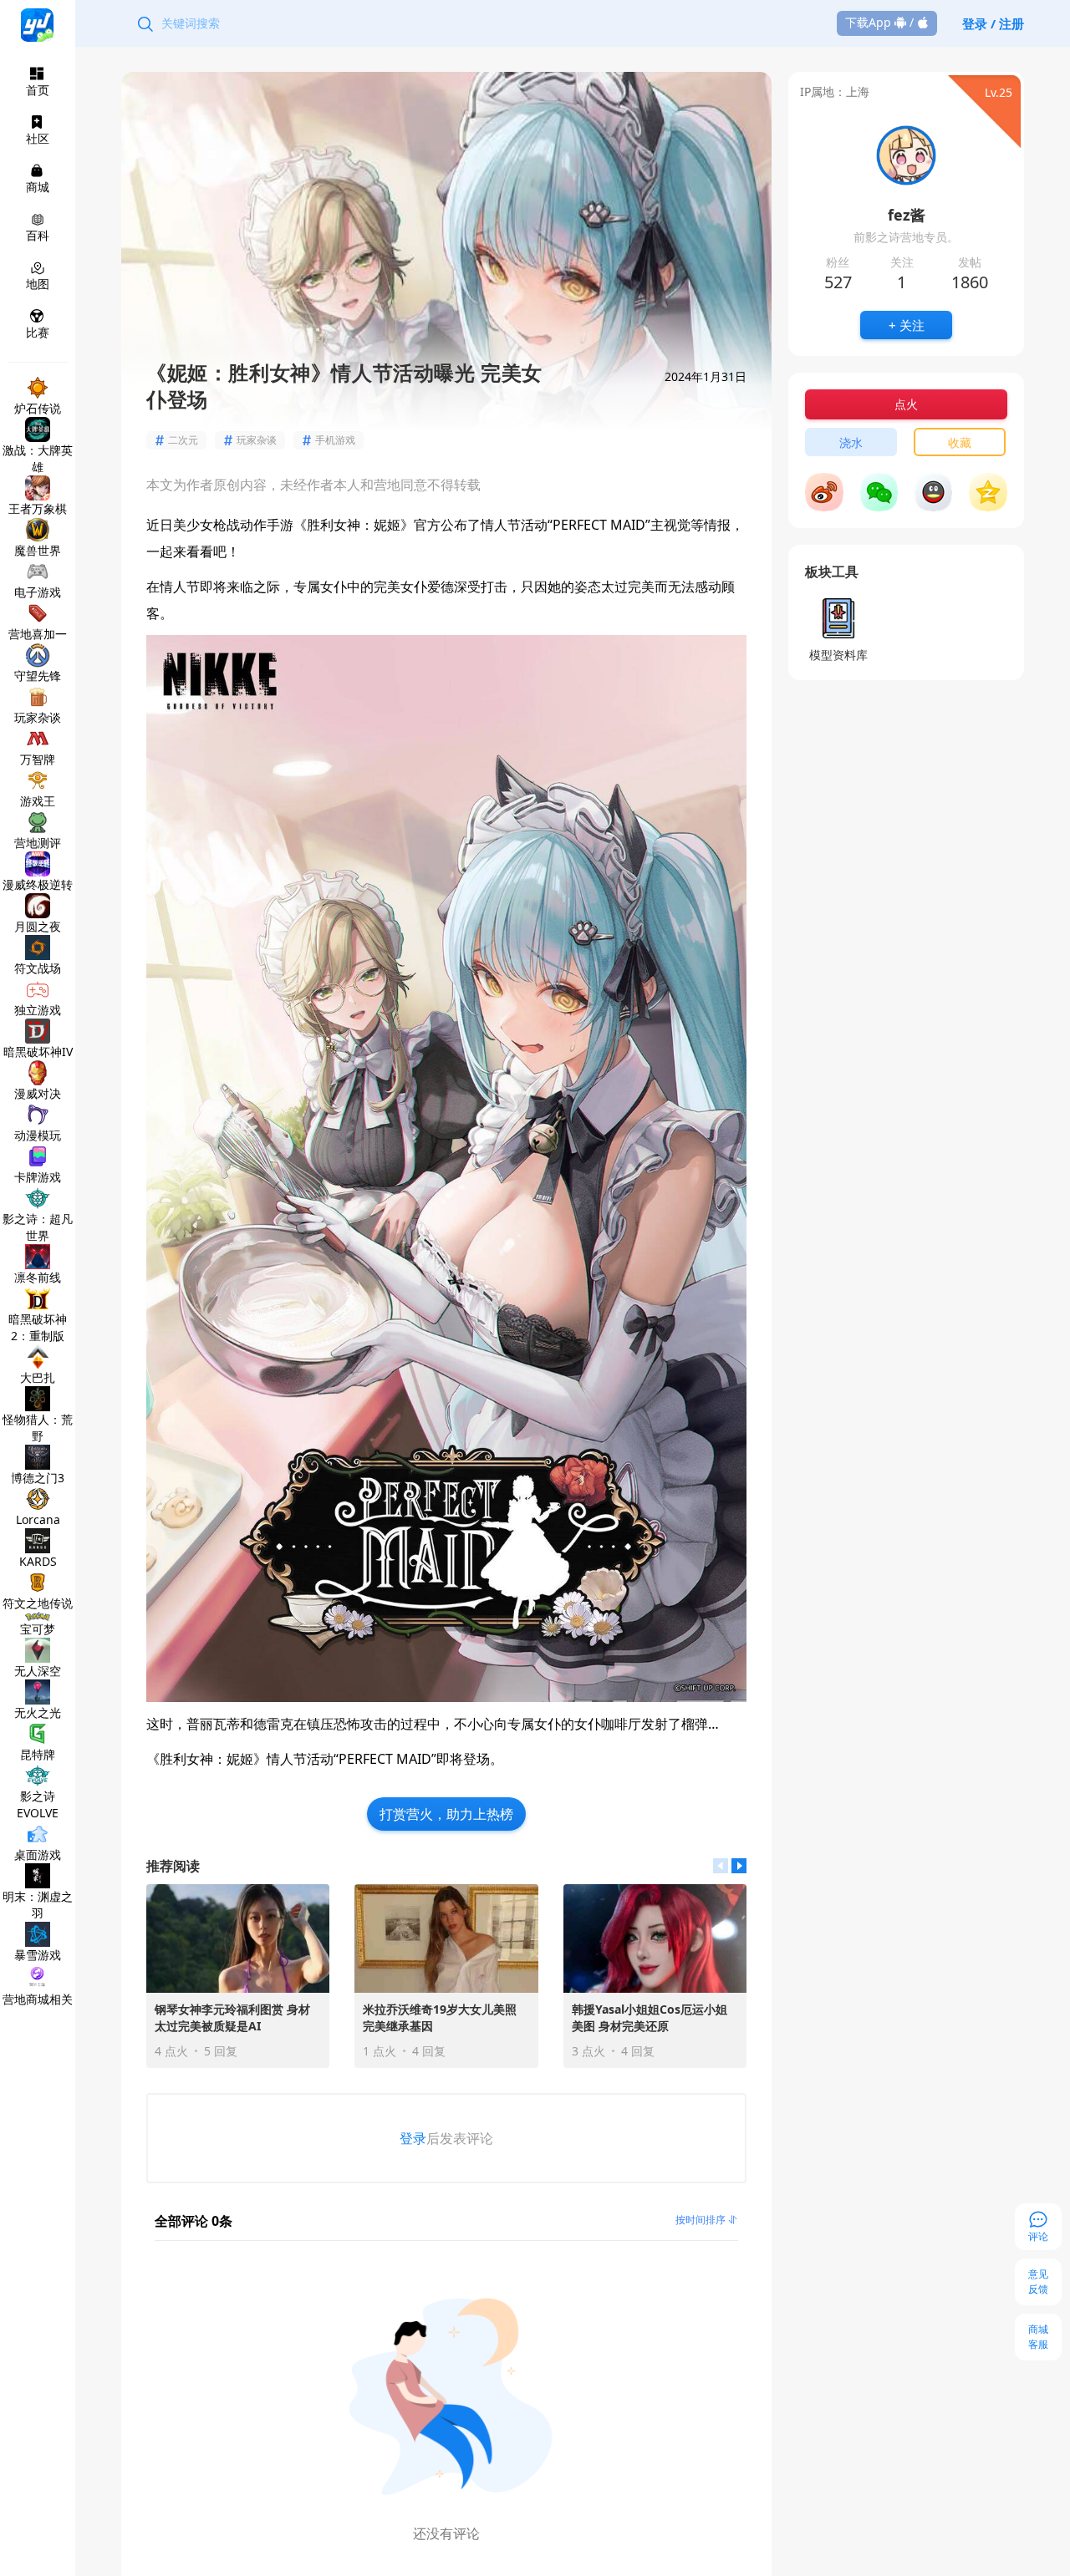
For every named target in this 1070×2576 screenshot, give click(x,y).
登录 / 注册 (993, 23)
